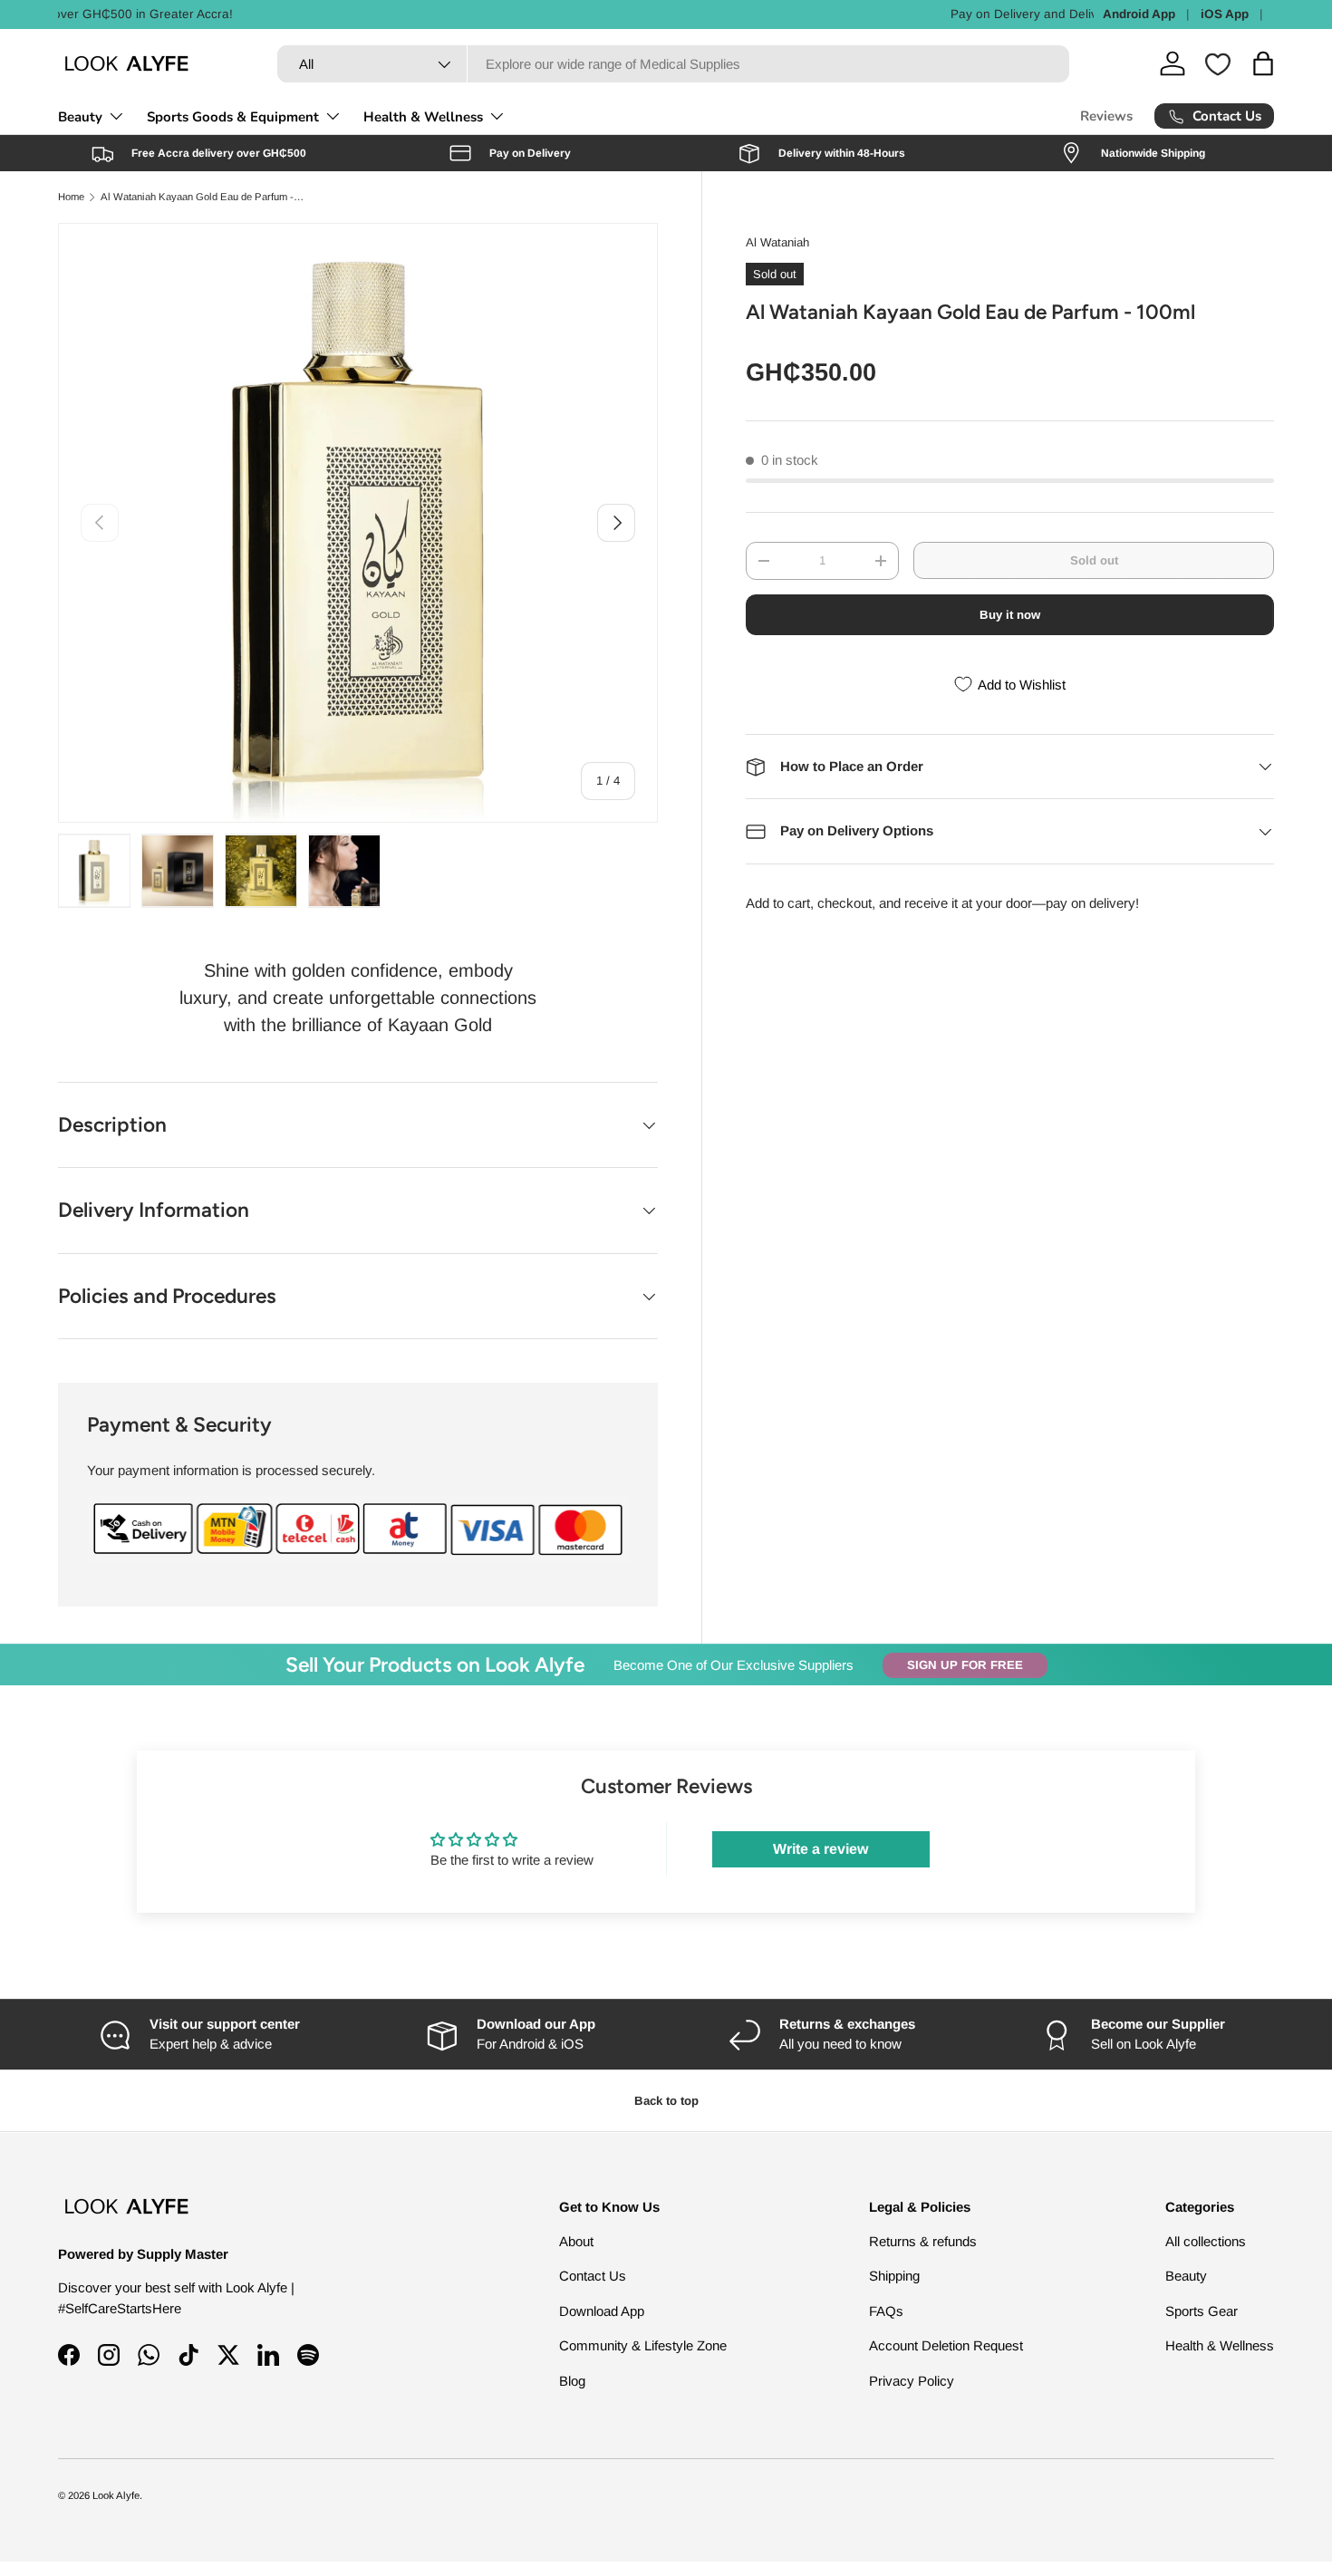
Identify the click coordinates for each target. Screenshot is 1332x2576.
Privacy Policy (912, 2380)
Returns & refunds (923, 2240)
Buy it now (1010, 615)
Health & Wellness (423, 117)
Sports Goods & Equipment (233, 117)
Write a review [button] (820, 1849)
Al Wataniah (777, 242)
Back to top (666, 2101)
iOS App (1225, 14)
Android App (1139, 14)
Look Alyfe (116, 2495)
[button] (1263, 63)
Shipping (894, 2276)
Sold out (1094, 560)
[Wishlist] (1218, 64)
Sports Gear (1202, 2310)
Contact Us (593, 2276)
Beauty (80, 117)
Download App (602, 2310)
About (576, 2240)
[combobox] (673, 64)
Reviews (1106, 116)
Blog (572, 2380)
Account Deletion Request (946, 2345)
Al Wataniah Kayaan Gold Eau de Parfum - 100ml (203, 197)
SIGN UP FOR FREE (965, 1665)
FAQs (886, 2310)
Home (71, 197)
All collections (1206, 2240)
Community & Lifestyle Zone (643, 2345)
